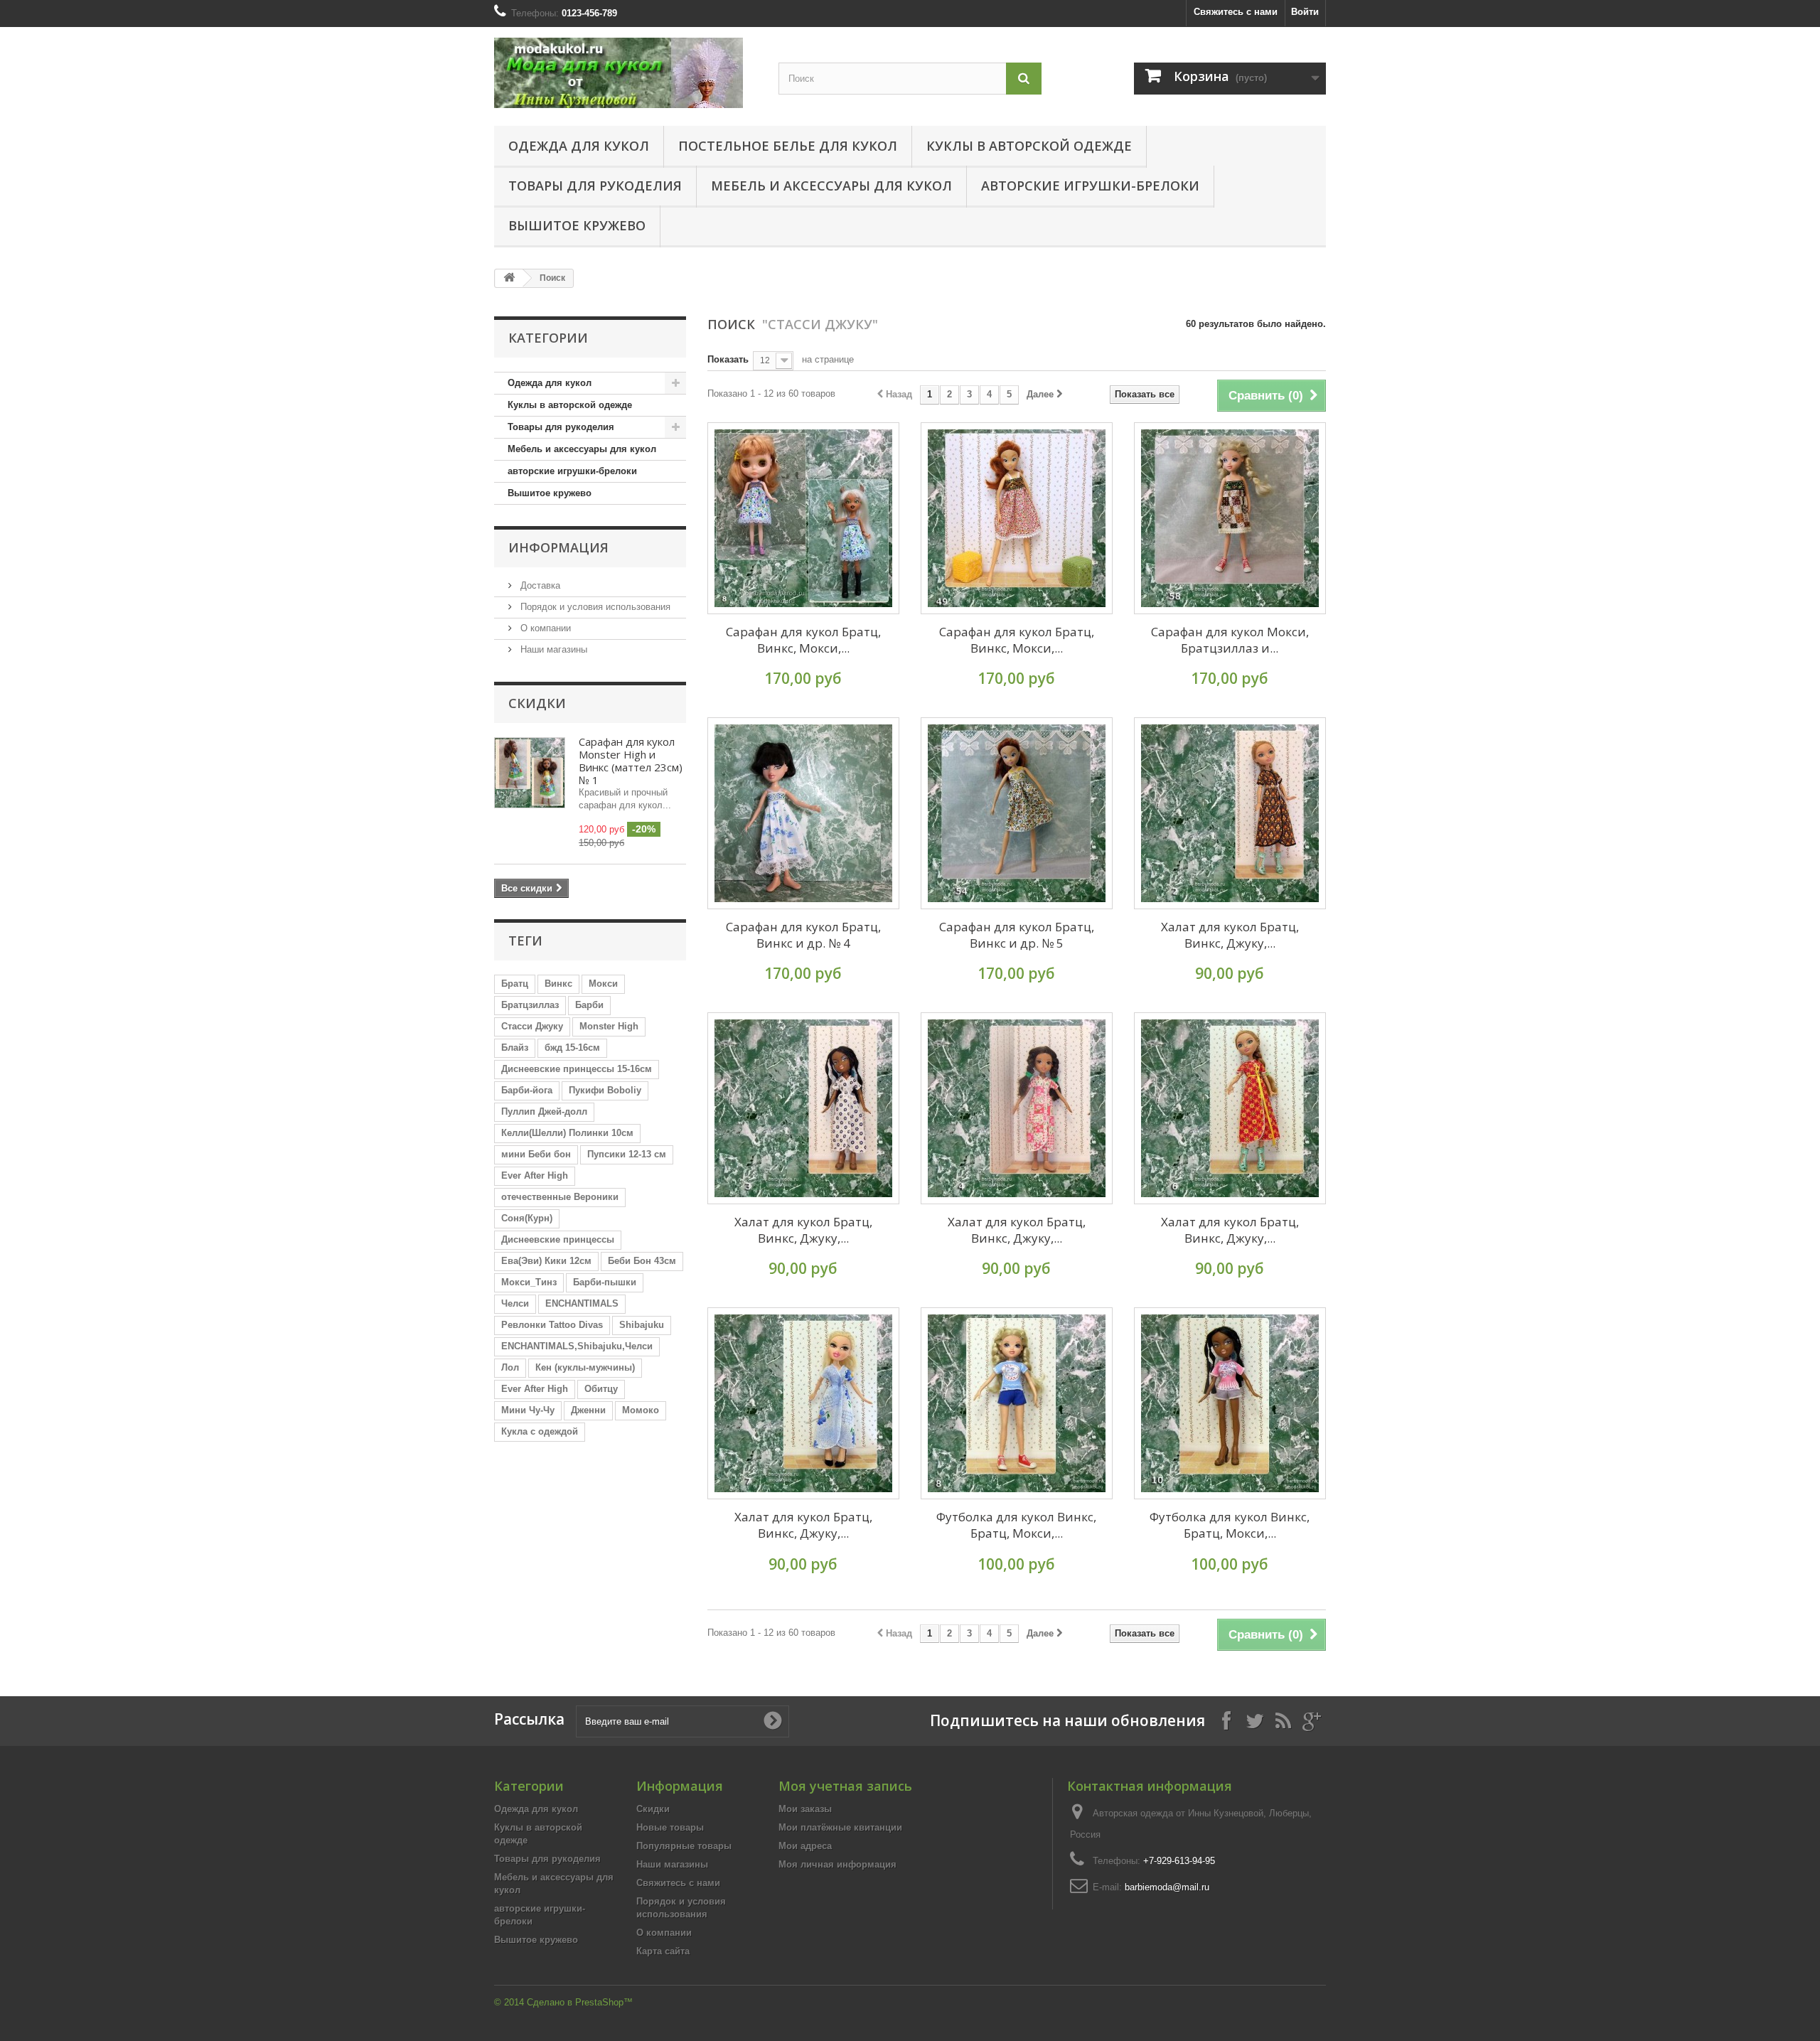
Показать (728, 359)
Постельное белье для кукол (788, 146)
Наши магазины (552, 649)
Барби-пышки (605, 1282)
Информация (558, 547)
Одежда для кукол (579, 146)
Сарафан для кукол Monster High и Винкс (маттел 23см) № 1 (631, 761)
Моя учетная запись (845, 1786)
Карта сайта (663, 1951)
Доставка (539, 585)
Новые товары (670, 1827)
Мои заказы (805, 1809)
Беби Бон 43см (642, 1261)
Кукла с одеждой (540, 1431)
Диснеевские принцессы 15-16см (577, 1069)
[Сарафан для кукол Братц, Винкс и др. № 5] (1017, 813)
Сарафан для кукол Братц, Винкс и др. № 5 (1017, 935)
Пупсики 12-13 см (627, 1154)
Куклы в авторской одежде (1029, 146)
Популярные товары (684, 1846)
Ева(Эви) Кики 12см (546, 1261)
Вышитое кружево (577, 225)
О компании (544, 628)
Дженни (588, 1410)
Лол (510, 1367)
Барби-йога (527, 1090)
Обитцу (601, 1389)
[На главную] (509, 278)
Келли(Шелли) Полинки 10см (567, 1133)
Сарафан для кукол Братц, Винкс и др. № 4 (803, 935)
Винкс (558, 984)
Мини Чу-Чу (528, 1410)
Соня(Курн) (527, 1218)
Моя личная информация (837, 1864)
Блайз (515, 1048)
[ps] (626, 73)
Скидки (537, 703)
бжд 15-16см (572, 1048)
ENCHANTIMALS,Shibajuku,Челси (577, 1346)
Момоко (641, 1410)
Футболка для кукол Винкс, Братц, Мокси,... (1016, 1525)
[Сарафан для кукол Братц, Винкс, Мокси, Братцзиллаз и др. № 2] (1017, 518)
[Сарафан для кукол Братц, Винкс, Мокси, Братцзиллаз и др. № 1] (803, 518)
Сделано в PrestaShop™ (580, 2002)
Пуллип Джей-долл (544, 1111)
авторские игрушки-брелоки (1090, 186)
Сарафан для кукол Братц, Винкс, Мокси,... (803, 640)
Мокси (603, 984)
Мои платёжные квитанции (840, 1827)
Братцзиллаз (530, 1005)
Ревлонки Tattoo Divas (552, 1325)
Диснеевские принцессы (558, 1239)
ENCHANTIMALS (582, 1303)
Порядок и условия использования (594, 607)
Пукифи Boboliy (605, 1090)
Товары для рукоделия (595, 186)
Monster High (609, 1026)
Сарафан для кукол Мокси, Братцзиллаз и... (1230, 640)
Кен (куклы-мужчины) (585, 1367)
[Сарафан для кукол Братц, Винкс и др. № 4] (803, 813)
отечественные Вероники (560, 1197)
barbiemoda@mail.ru (1167, 1887)
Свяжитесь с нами (1236, 12)
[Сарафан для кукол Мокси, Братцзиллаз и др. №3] (1230, 518)
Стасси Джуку (532, 1026)
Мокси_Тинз (529, 1282)
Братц (515, 984)
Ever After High (535, 1175)
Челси (515, 1303)
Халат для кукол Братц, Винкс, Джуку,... (1230, 935)
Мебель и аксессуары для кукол (831, 186)
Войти (1305, 12)
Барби (589, 1005)
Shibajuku (642, 1325)
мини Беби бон (536, 1154)
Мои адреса (805, 1846)
